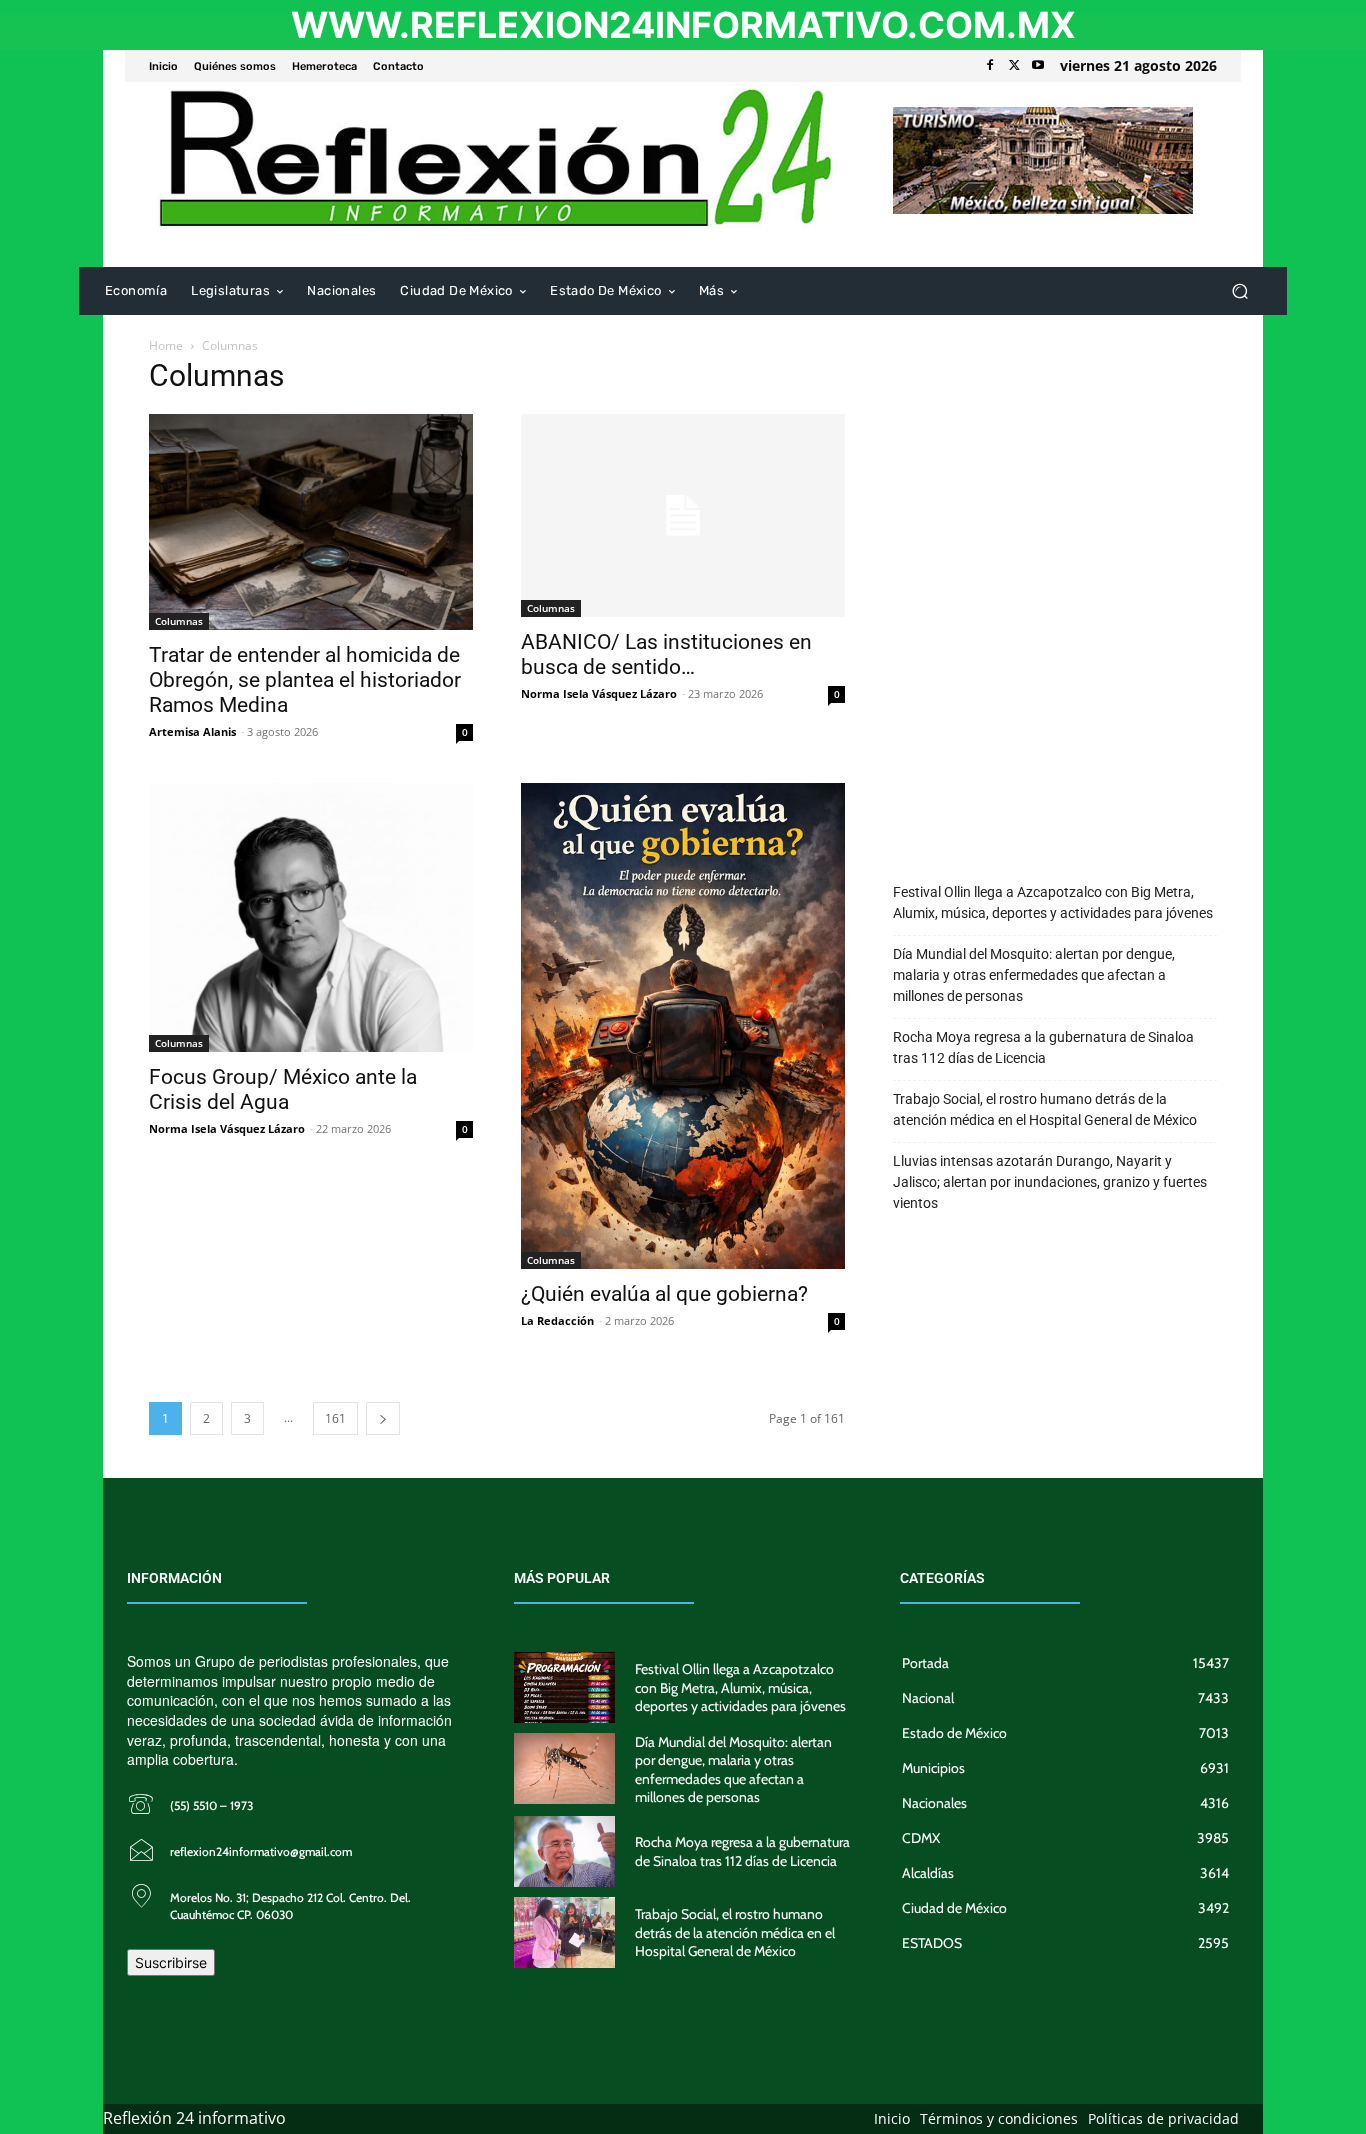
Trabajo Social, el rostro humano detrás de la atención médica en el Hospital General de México (1045, 1109)
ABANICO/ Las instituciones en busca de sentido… (666, 654)
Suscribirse (171, 1962)
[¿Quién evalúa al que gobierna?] (683, 1026)
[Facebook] (990, 66)
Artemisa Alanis (192, 731)
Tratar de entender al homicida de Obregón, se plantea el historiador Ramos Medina (305, 680)
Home (166, 345)
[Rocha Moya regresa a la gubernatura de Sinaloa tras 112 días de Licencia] (565, 1851)
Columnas (179, 621)
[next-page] (383, 1418)
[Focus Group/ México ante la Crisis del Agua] (311, 917)
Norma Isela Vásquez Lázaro (599, 693)
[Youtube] (1038, 66)
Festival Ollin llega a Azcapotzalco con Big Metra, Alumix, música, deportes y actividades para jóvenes (1053, 902)
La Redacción (557, 1320)
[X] (1014, 66)
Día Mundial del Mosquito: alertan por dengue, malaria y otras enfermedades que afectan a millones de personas (1034, 975)
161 (335, 1418)
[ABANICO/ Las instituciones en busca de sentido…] (683, 515)
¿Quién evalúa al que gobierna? (664, 1294)
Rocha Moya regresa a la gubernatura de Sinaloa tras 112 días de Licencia (1043, 1047)
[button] (1239, 291)
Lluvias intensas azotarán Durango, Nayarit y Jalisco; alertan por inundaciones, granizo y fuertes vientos (1050, 1182)
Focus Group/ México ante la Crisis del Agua (283, 1089)
